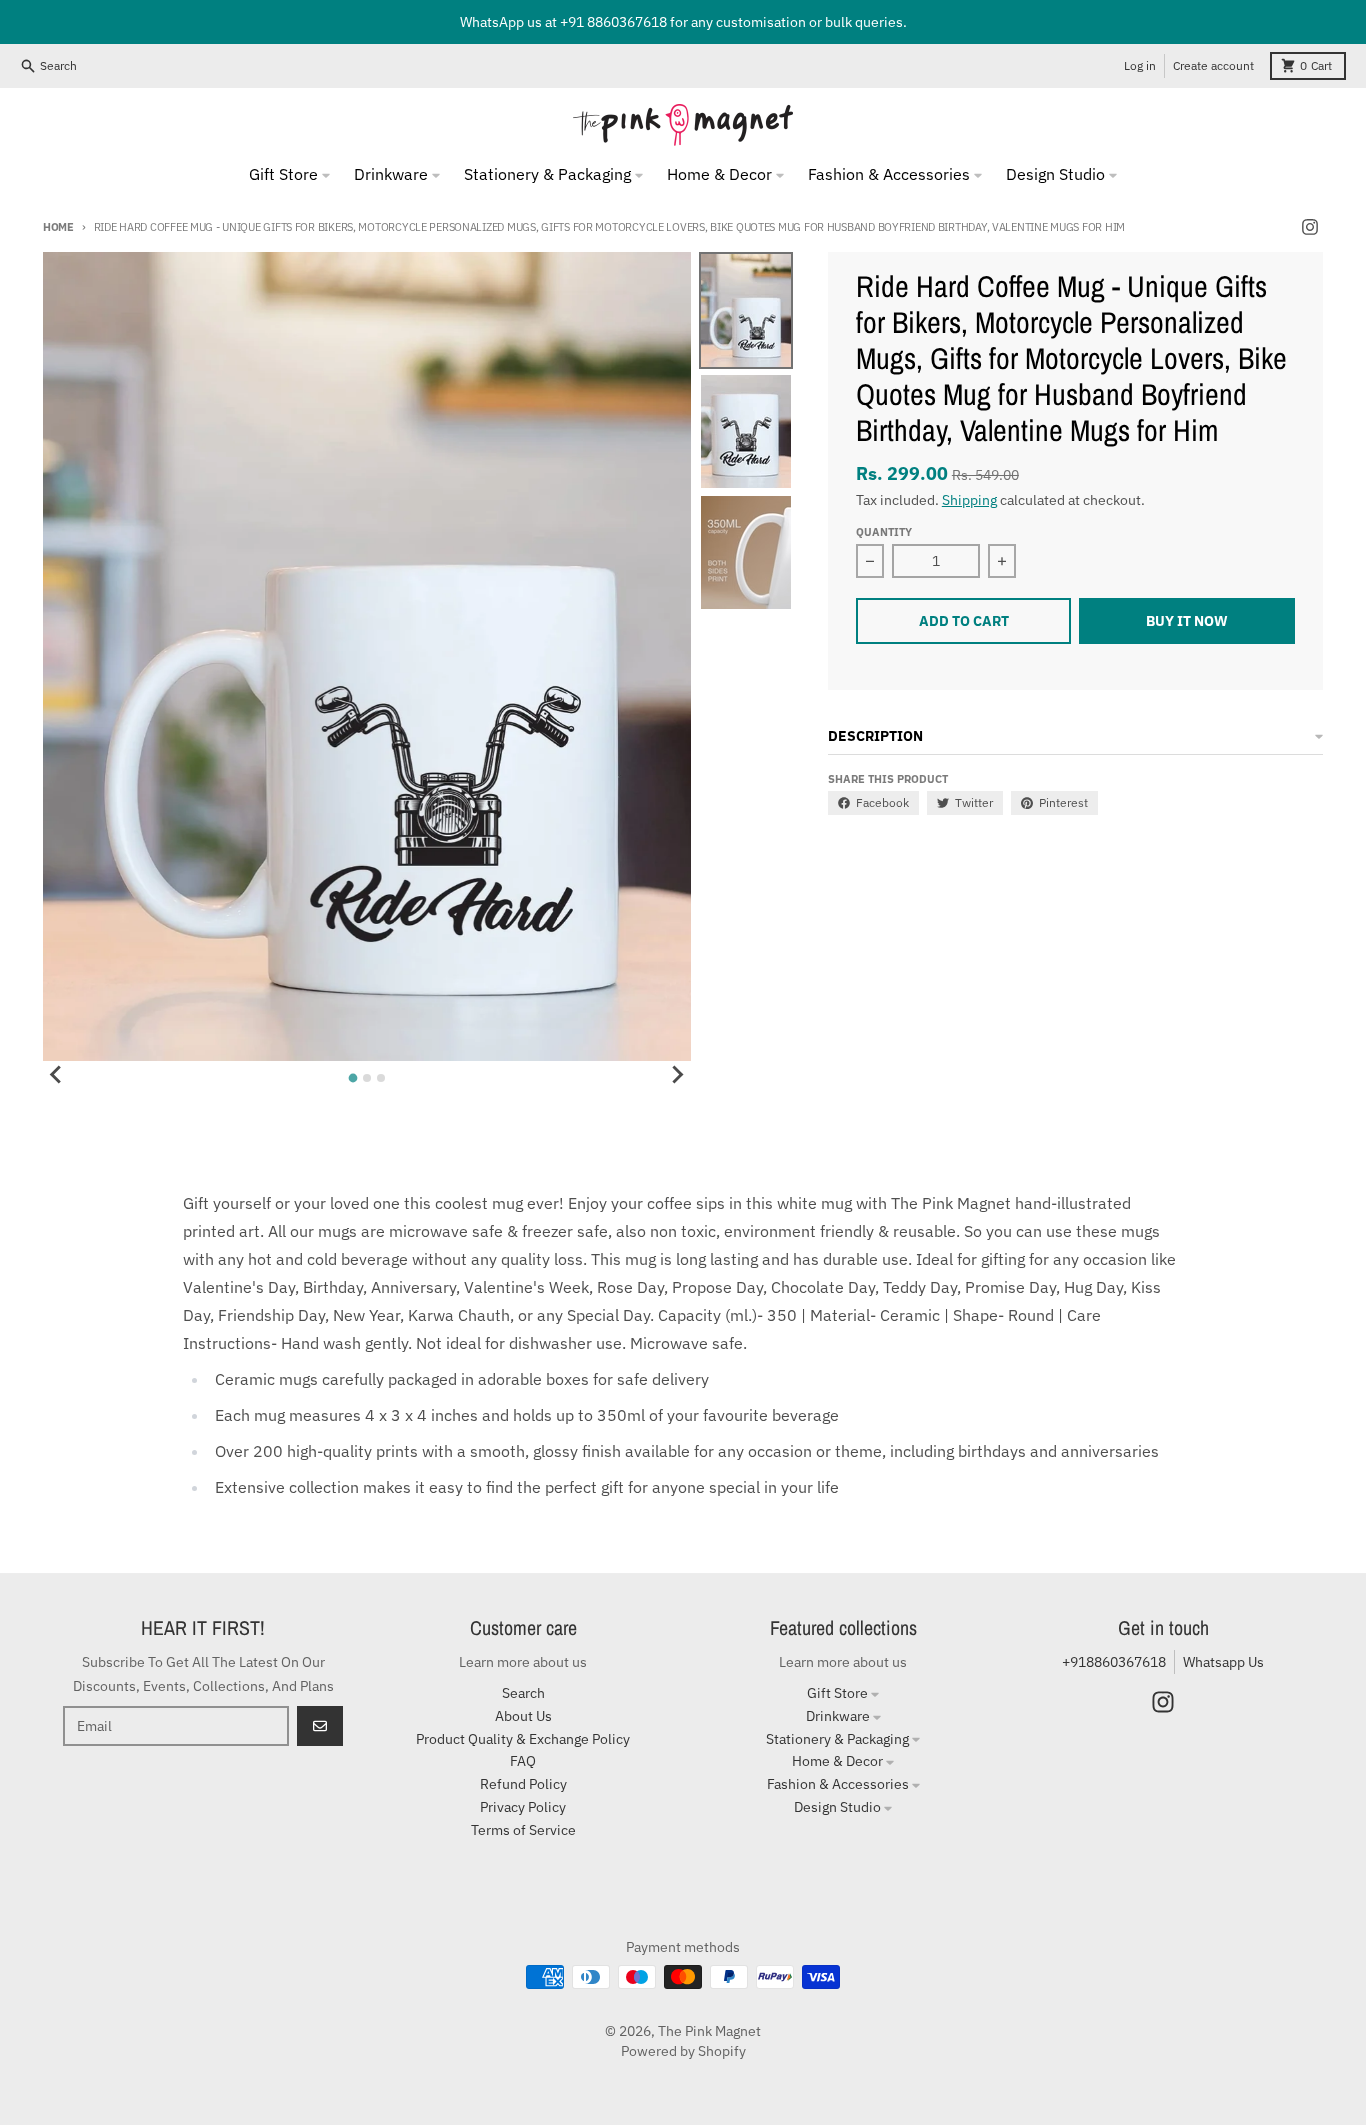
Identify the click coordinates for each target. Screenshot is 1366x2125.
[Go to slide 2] (367, 1078)
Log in (1140, 65)
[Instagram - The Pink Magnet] (1310, 227)
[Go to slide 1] (352, 1078)
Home (58, 227)
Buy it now (1187, 621)
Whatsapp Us (1223, 1662)
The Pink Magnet (709, 2031)
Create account (1213, 65)
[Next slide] (677, 1075)
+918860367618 (1114, 1662)
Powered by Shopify (683, 2051)
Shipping (969, 500)
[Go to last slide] (57, 1075)
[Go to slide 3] (381, 1078)
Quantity (884, 532)
